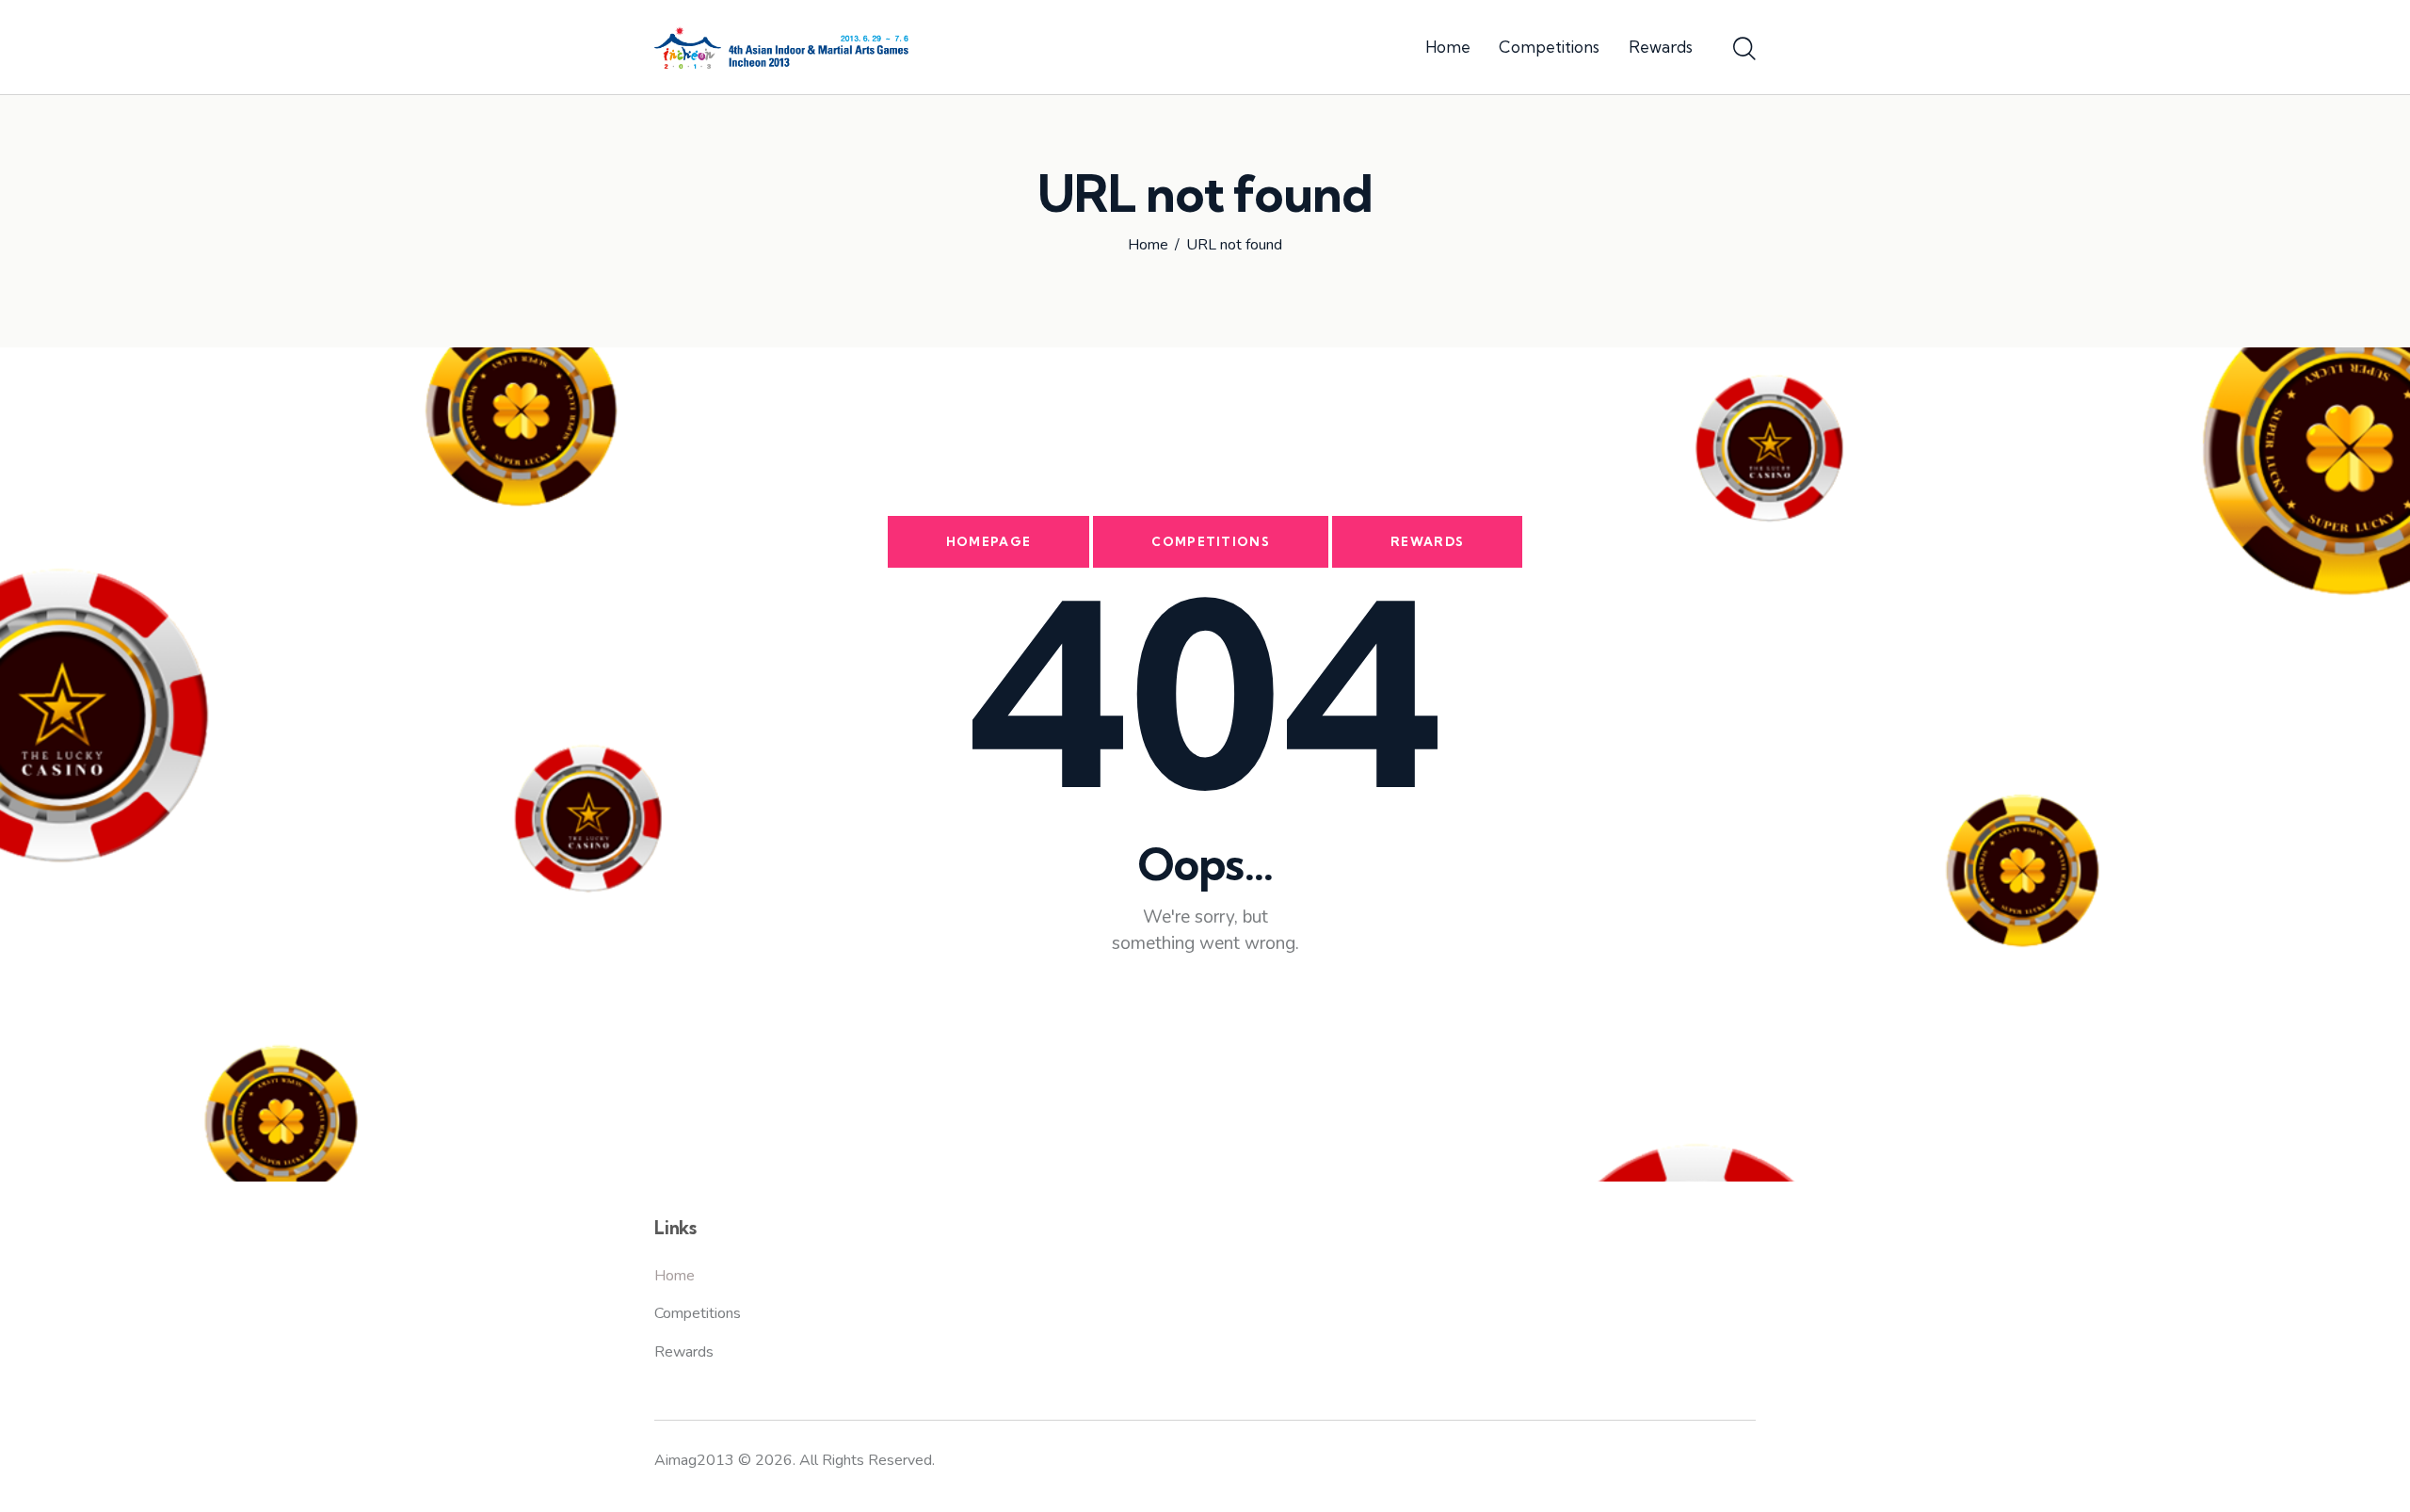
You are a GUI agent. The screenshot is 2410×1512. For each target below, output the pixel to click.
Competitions (1211, 541)
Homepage (988, 541)
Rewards (1427, 541)
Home (1148, 246)
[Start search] (1744, 50)
